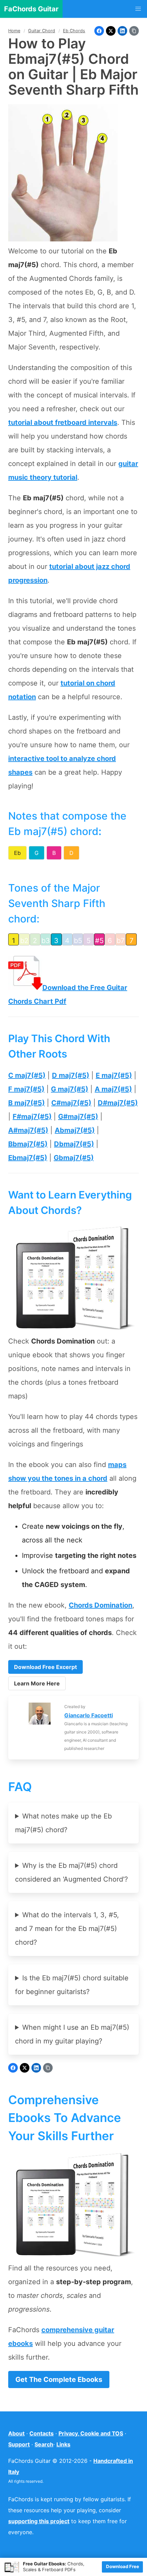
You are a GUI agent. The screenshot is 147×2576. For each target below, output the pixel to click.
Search (44, 2444)
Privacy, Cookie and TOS (91, 2433)
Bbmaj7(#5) (28, 1144)
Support (19, 2444)
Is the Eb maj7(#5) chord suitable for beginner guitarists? (72, 1985)
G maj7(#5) (70, 1089)
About (16, 2433)
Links (63, 2444)
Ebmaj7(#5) (28, 1158)
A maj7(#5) (113, 1089)
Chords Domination (101, 1605)
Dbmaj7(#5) (74, 1144)
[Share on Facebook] (99, 31)
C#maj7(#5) (71, 1103)
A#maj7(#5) (28, 1130)
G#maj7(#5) (78, 1117)
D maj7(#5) (71, 1075)
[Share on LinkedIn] (122, 31)
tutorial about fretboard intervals (63, 422)
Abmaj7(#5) (75, 1130)
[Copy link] (134, 31)
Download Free (123, 2566)
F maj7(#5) (26, 1089)
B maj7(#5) (26, 1103)
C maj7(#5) (27, 1075)
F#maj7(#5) (32, 1117)
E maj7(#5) (114, 1075)
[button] (138, 9)
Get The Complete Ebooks (59, 2380)
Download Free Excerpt (45, 1667)
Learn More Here (37, 1683)
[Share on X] (111, 31)
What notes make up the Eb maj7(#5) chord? (63, 1823)
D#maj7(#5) (118, 1103)
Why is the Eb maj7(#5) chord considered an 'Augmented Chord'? (71, 1872)
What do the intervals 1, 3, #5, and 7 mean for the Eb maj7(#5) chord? (67, 1929)
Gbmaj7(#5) (74, 1158)
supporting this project (39, 2521)
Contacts (42, 2433)
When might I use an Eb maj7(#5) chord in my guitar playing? (72, 2034)
